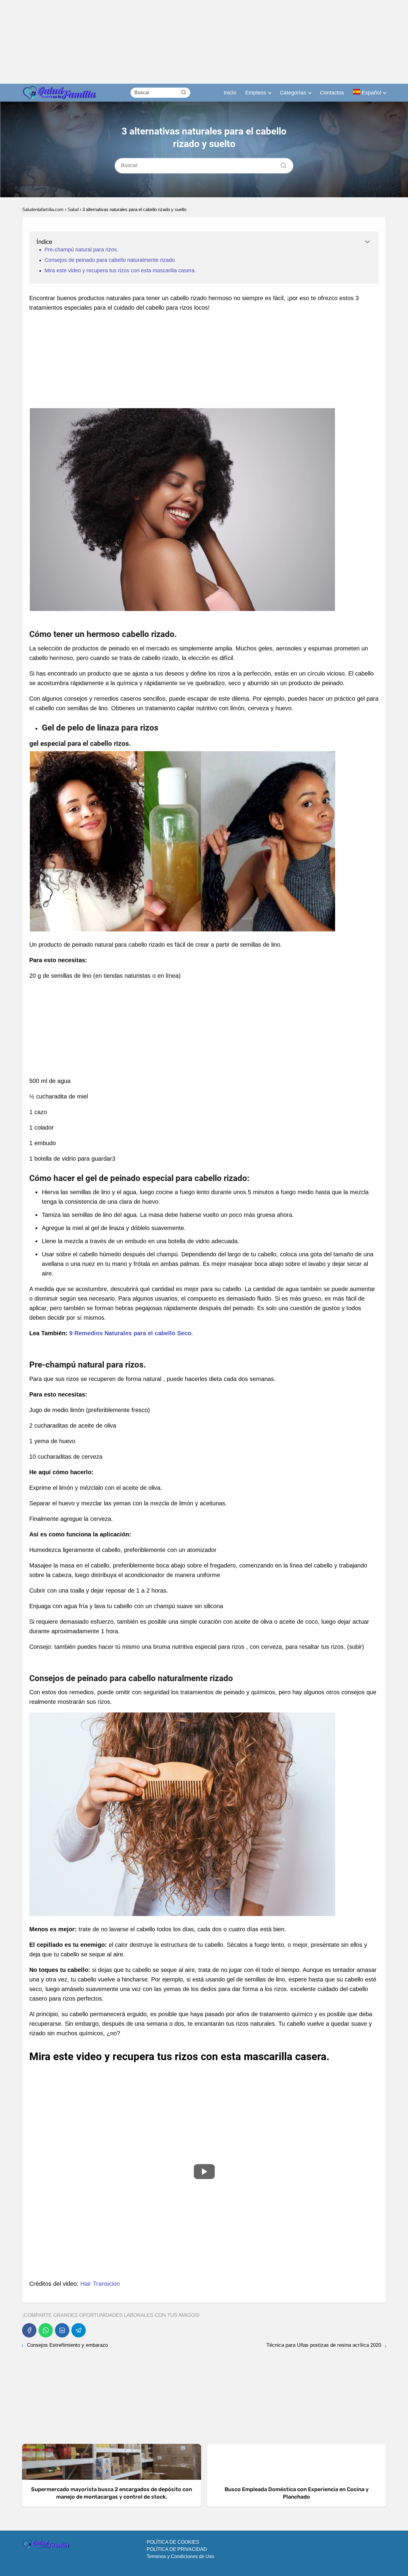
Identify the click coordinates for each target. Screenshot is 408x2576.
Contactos (332, 93)
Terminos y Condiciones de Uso (180, 2556)
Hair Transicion (100, 2284)
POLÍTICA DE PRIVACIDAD (177, 2549)
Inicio (230, 93)
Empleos (256, 93)
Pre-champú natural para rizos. (81, 250)
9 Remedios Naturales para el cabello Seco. (131, 1333)
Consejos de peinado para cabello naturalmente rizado (110, 260)
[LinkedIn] (62, 2330)
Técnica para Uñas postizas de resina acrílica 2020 (324, 2345)
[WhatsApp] (46, 2330)
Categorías (293, 93)
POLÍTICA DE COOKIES (173, 2542)
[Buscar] (184, 92)
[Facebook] (29, 2330)
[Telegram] (79, 2330)
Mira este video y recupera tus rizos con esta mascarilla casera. (120, 271)
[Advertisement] (179, 42)
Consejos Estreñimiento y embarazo (67, 2345)
